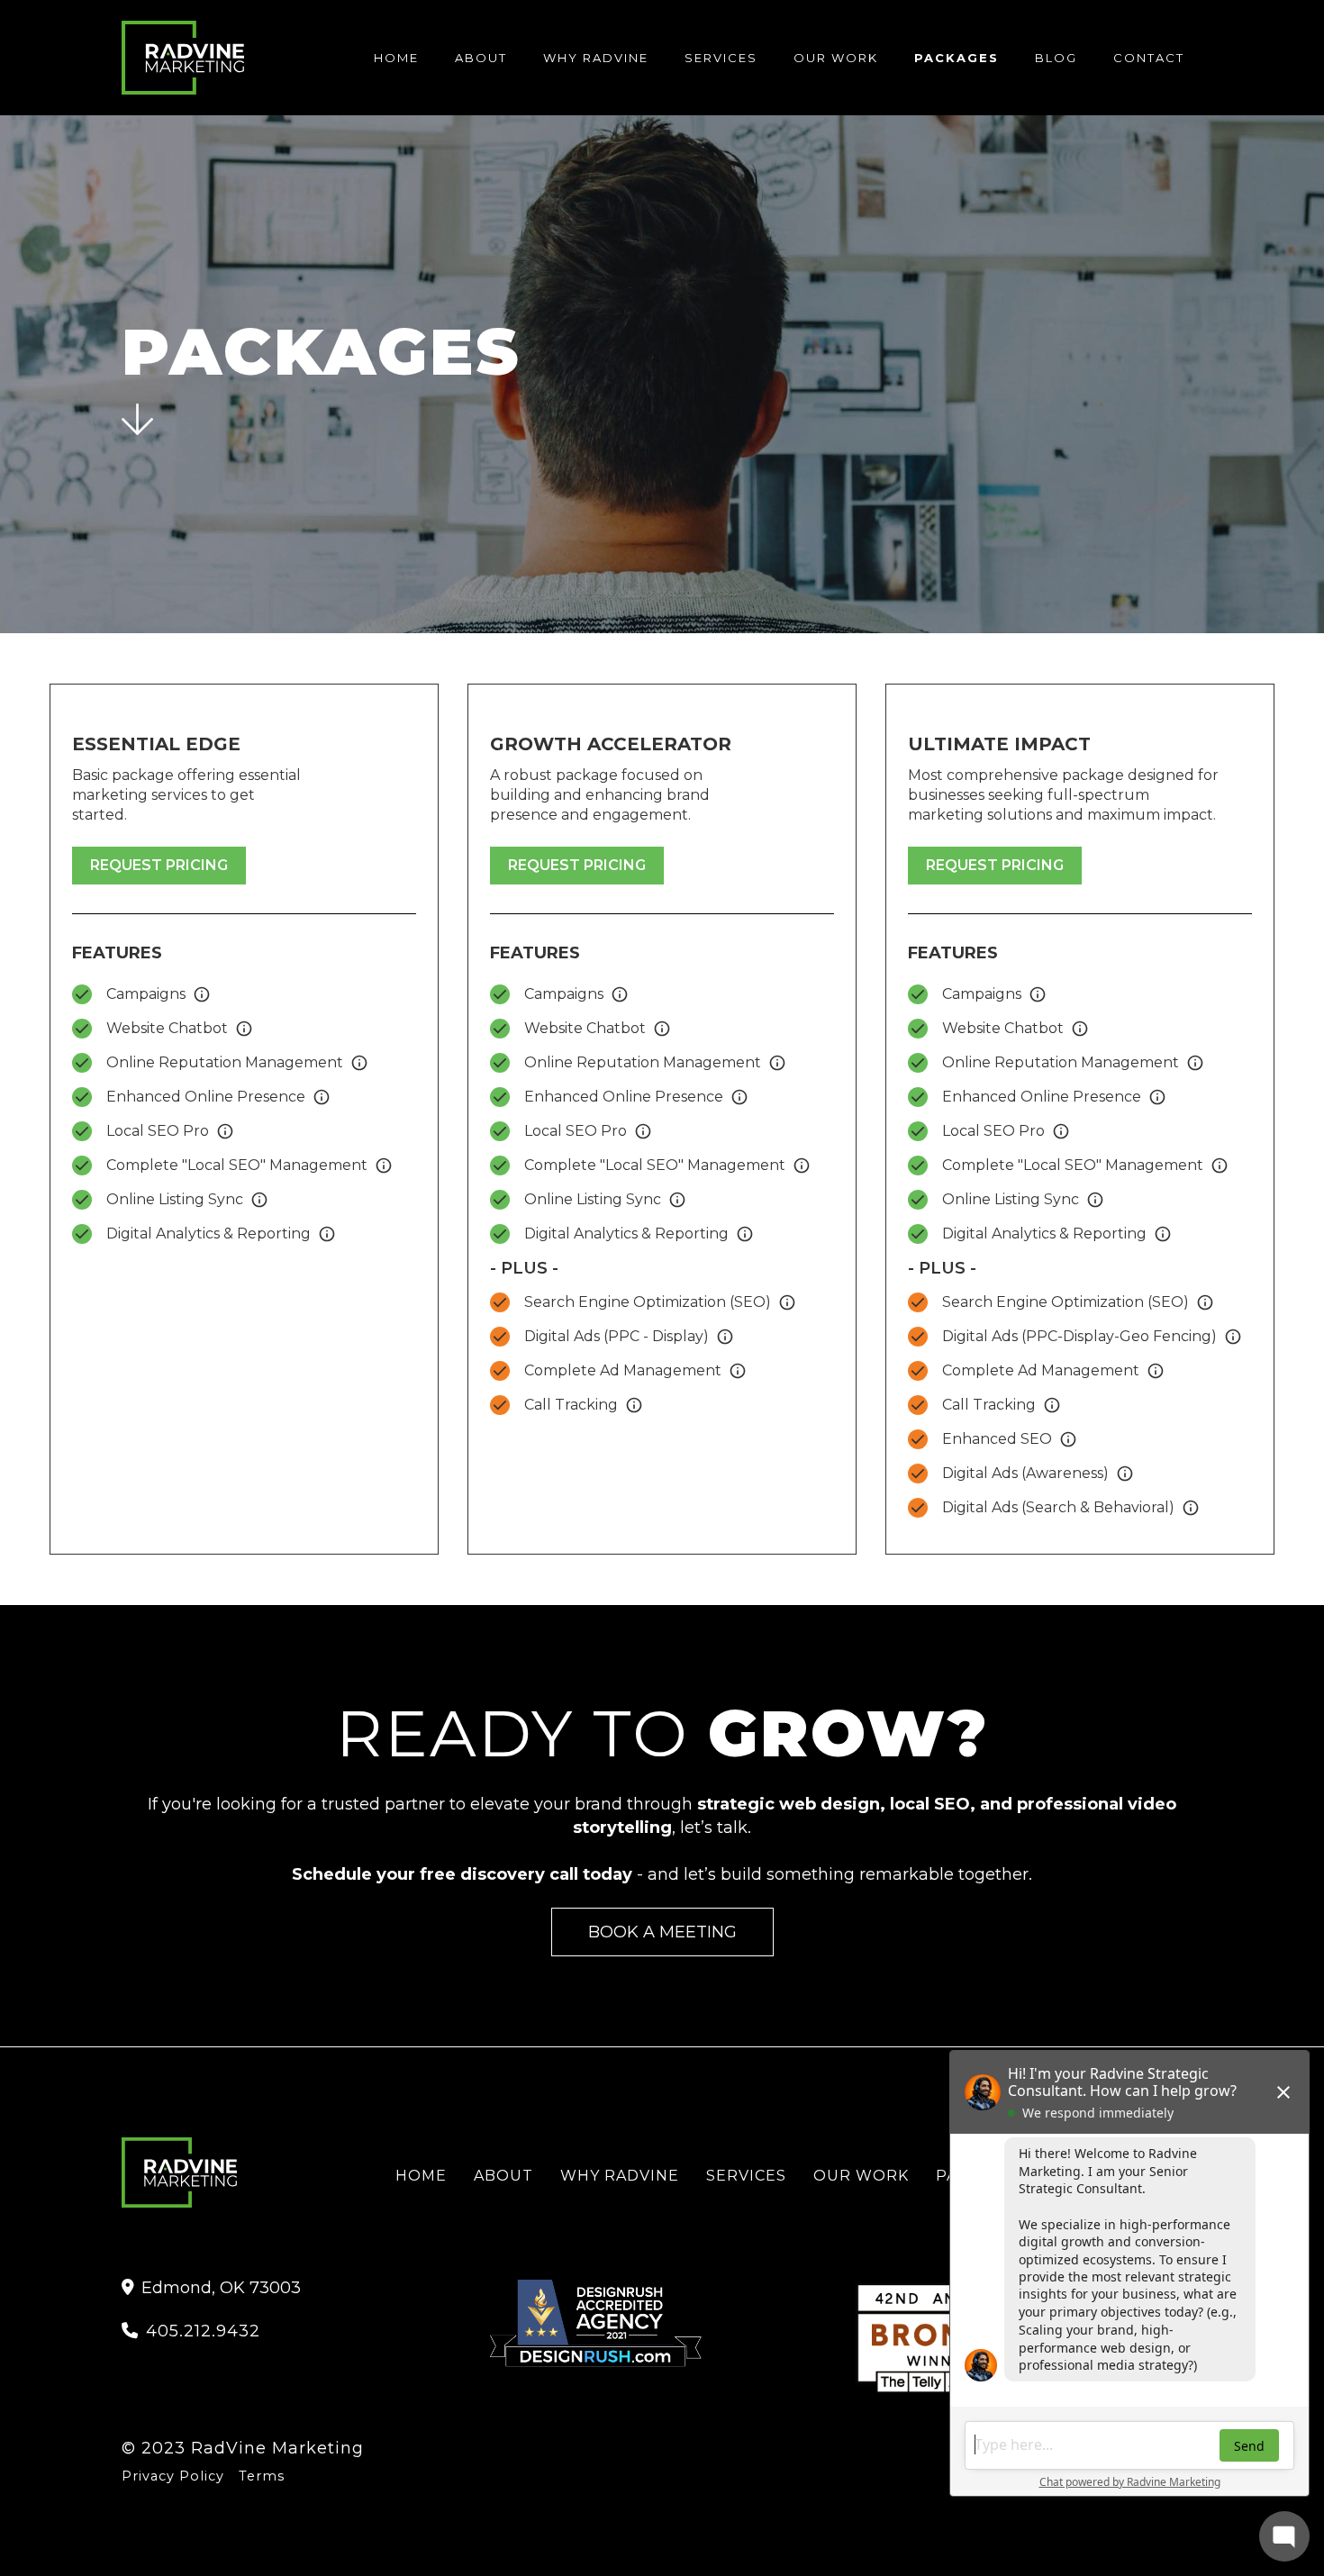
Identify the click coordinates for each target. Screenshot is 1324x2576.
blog (1056, 58)
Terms (262, 2476)
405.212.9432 (191, 2331)
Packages (957, 58)
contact (1149, 58)
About (481, 58)
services (721, 58)
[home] (183, 58)
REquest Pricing (159, 865)
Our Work (836, 58)
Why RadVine (620, 2176)
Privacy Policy (173, 2476)
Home (396, 58)
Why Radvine (596, 58)
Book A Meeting (662, 1932)
